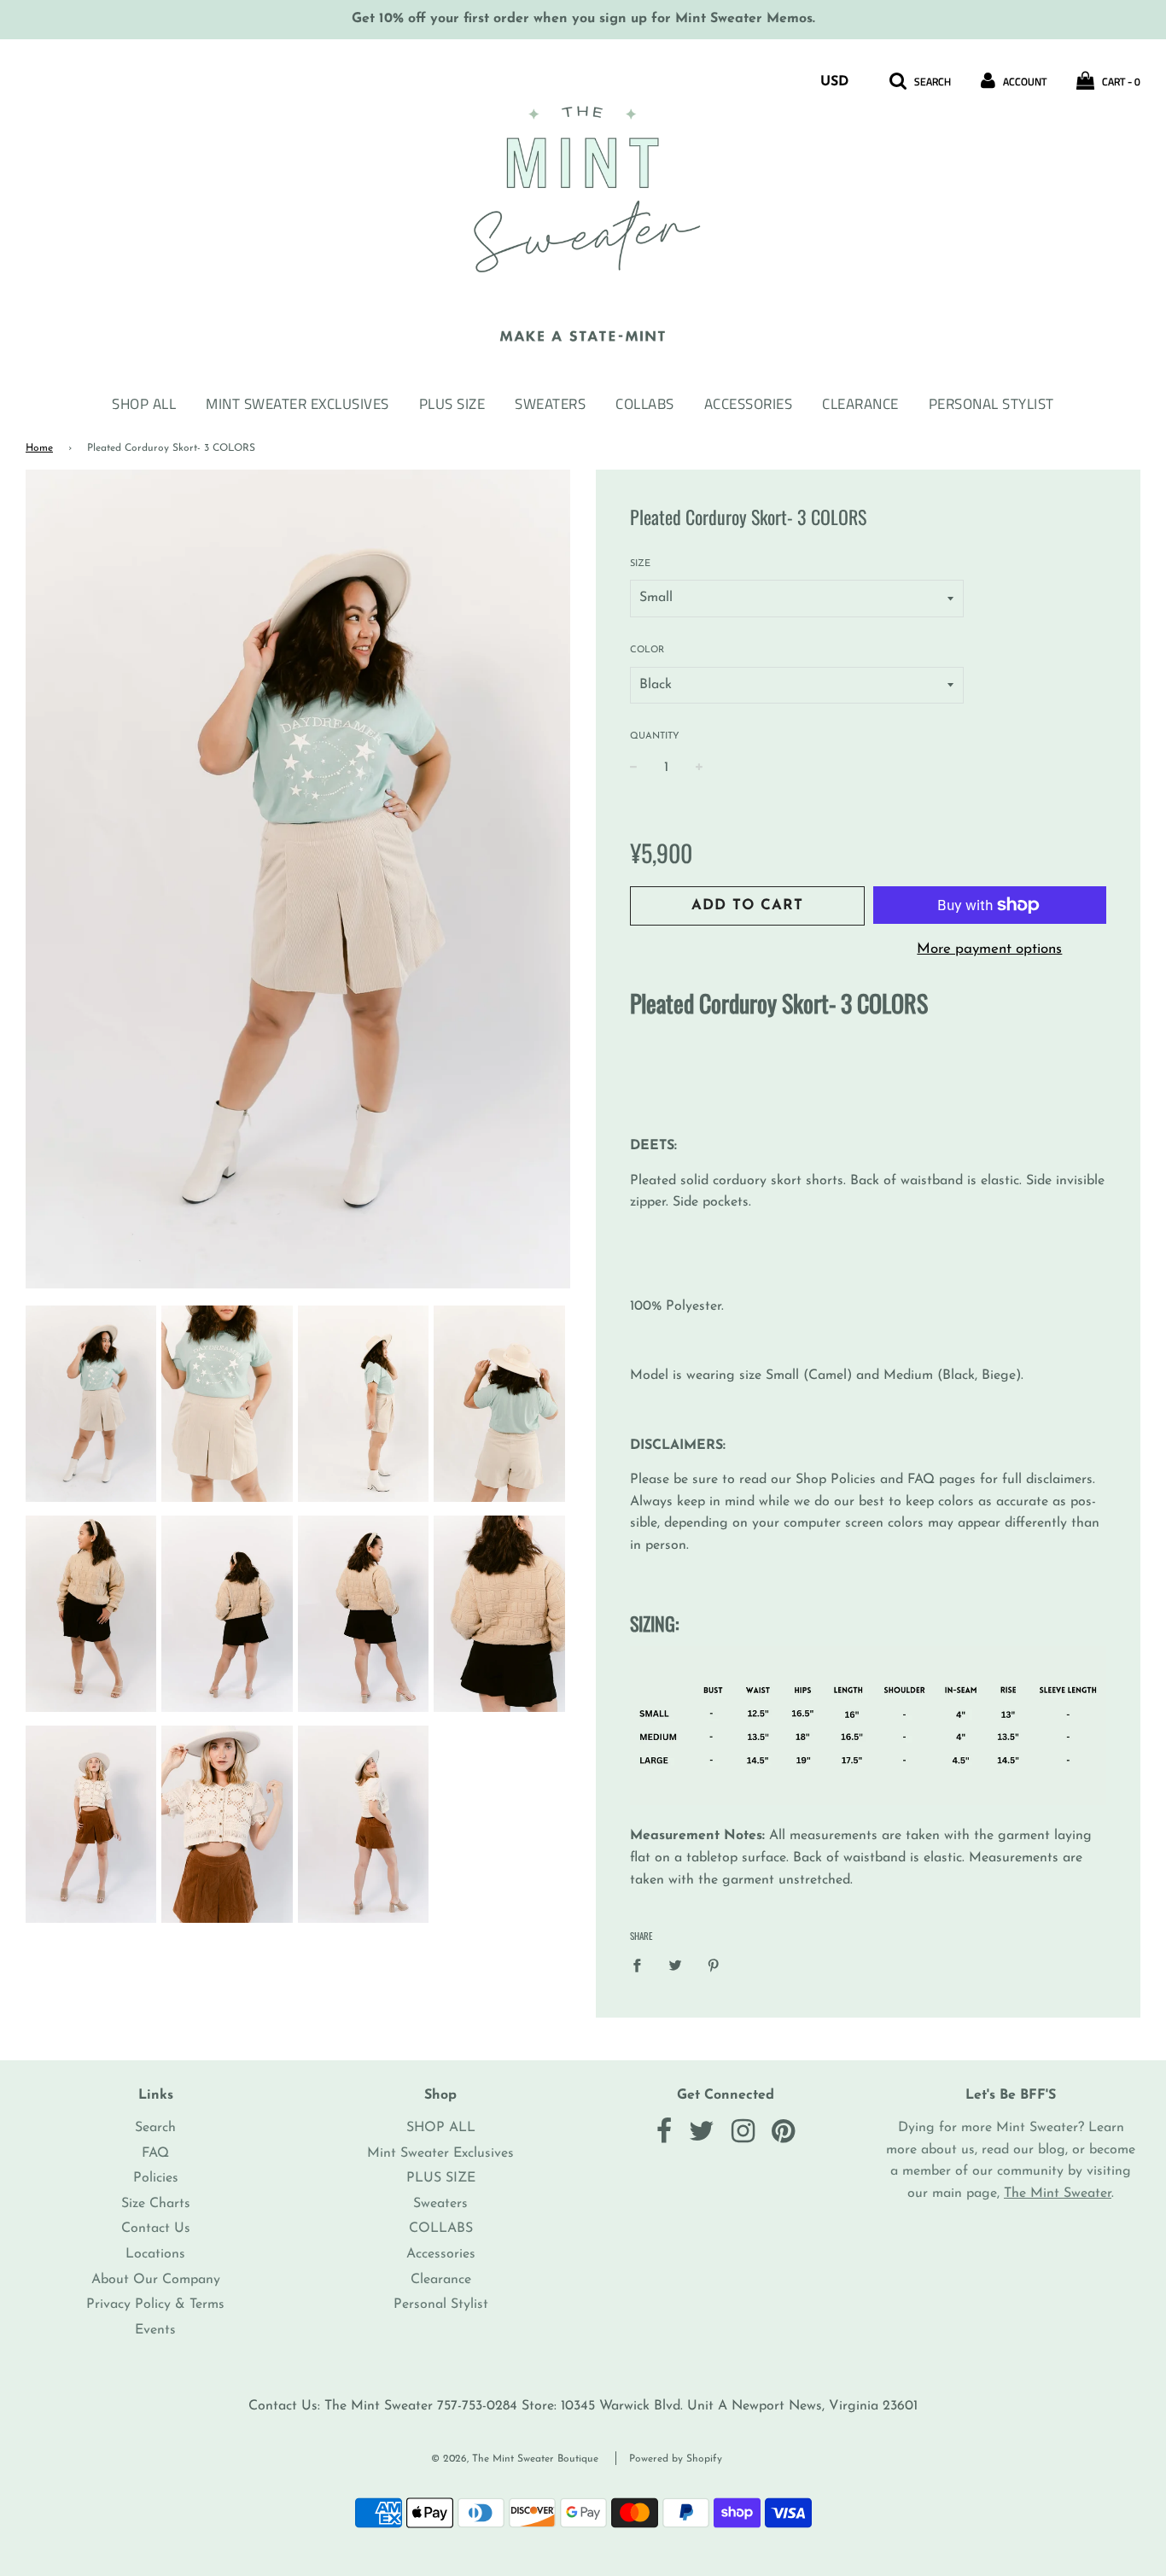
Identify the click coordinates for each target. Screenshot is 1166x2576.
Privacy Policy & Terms (155, 2304)
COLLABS (645, 404)
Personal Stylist (991, 404)
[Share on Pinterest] (714, 1966)
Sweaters (550, 404)
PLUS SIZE (452, 404)
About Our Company (156, 2280)
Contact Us (156, 2228)
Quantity (655, 736)
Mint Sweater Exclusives (297, 404)
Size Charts (156, 2204)
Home (39, 448)
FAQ (155, 2153)
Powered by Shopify (676, 2459)
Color (647, 650)
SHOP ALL (144, 404)
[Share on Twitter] (675, 1966)
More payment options (989, 949)
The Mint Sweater (1058, 2193)
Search (155, 2128)
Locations (155, 2254)
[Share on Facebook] (642, 1966)
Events (155, 2330)
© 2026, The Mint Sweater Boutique (515, 2459)
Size (640, 564)
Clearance (860, 404)
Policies (156, 2178)
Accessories (749, 404)
